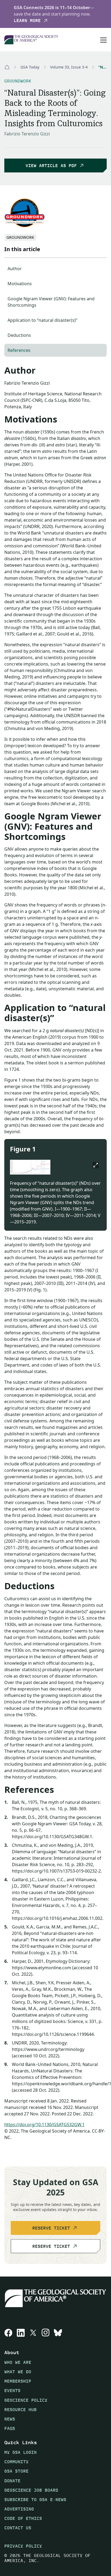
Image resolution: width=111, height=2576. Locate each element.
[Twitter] (33, 2333)
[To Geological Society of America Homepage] (31, 40)
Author (15, 269)
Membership (18, 2381)
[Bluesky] (58, 2333)
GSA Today (30, 67)
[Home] (7, 67)
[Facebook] (8, 2333)
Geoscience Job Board (31, 2490)
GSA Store (16, 2471)
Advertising (19, 2509)
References (19, 350)
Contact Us (18, 2528)
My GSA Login (20, 2452)
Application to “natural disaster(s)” (42, 320)
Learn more (27, 21)
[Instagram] (46, 2333)
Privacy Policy (23, 2546)
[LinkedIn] (21, 2333)
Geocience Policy (26, 2400)
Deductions (19, 335)
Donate (12, 2481)
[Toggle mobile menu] (103, 40)
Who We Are (18, 2362)
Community (16, 2462)
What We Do (18, 2372)
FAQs (10, 2428)
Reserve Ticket (51, 2228)
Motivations (20, 284)
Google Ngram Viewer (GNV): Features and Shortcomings (51, 302)
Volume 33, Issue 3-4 (69, 67)
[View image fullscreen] (96, 1165)
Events (12, 2391)
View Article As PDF (51, 166)
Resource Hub (20, 2410)
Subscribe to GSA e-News (35, 2500)
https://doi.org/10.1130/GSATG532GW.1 (44, 2125)
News (10, 2419)
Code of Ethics (23, 2518)
